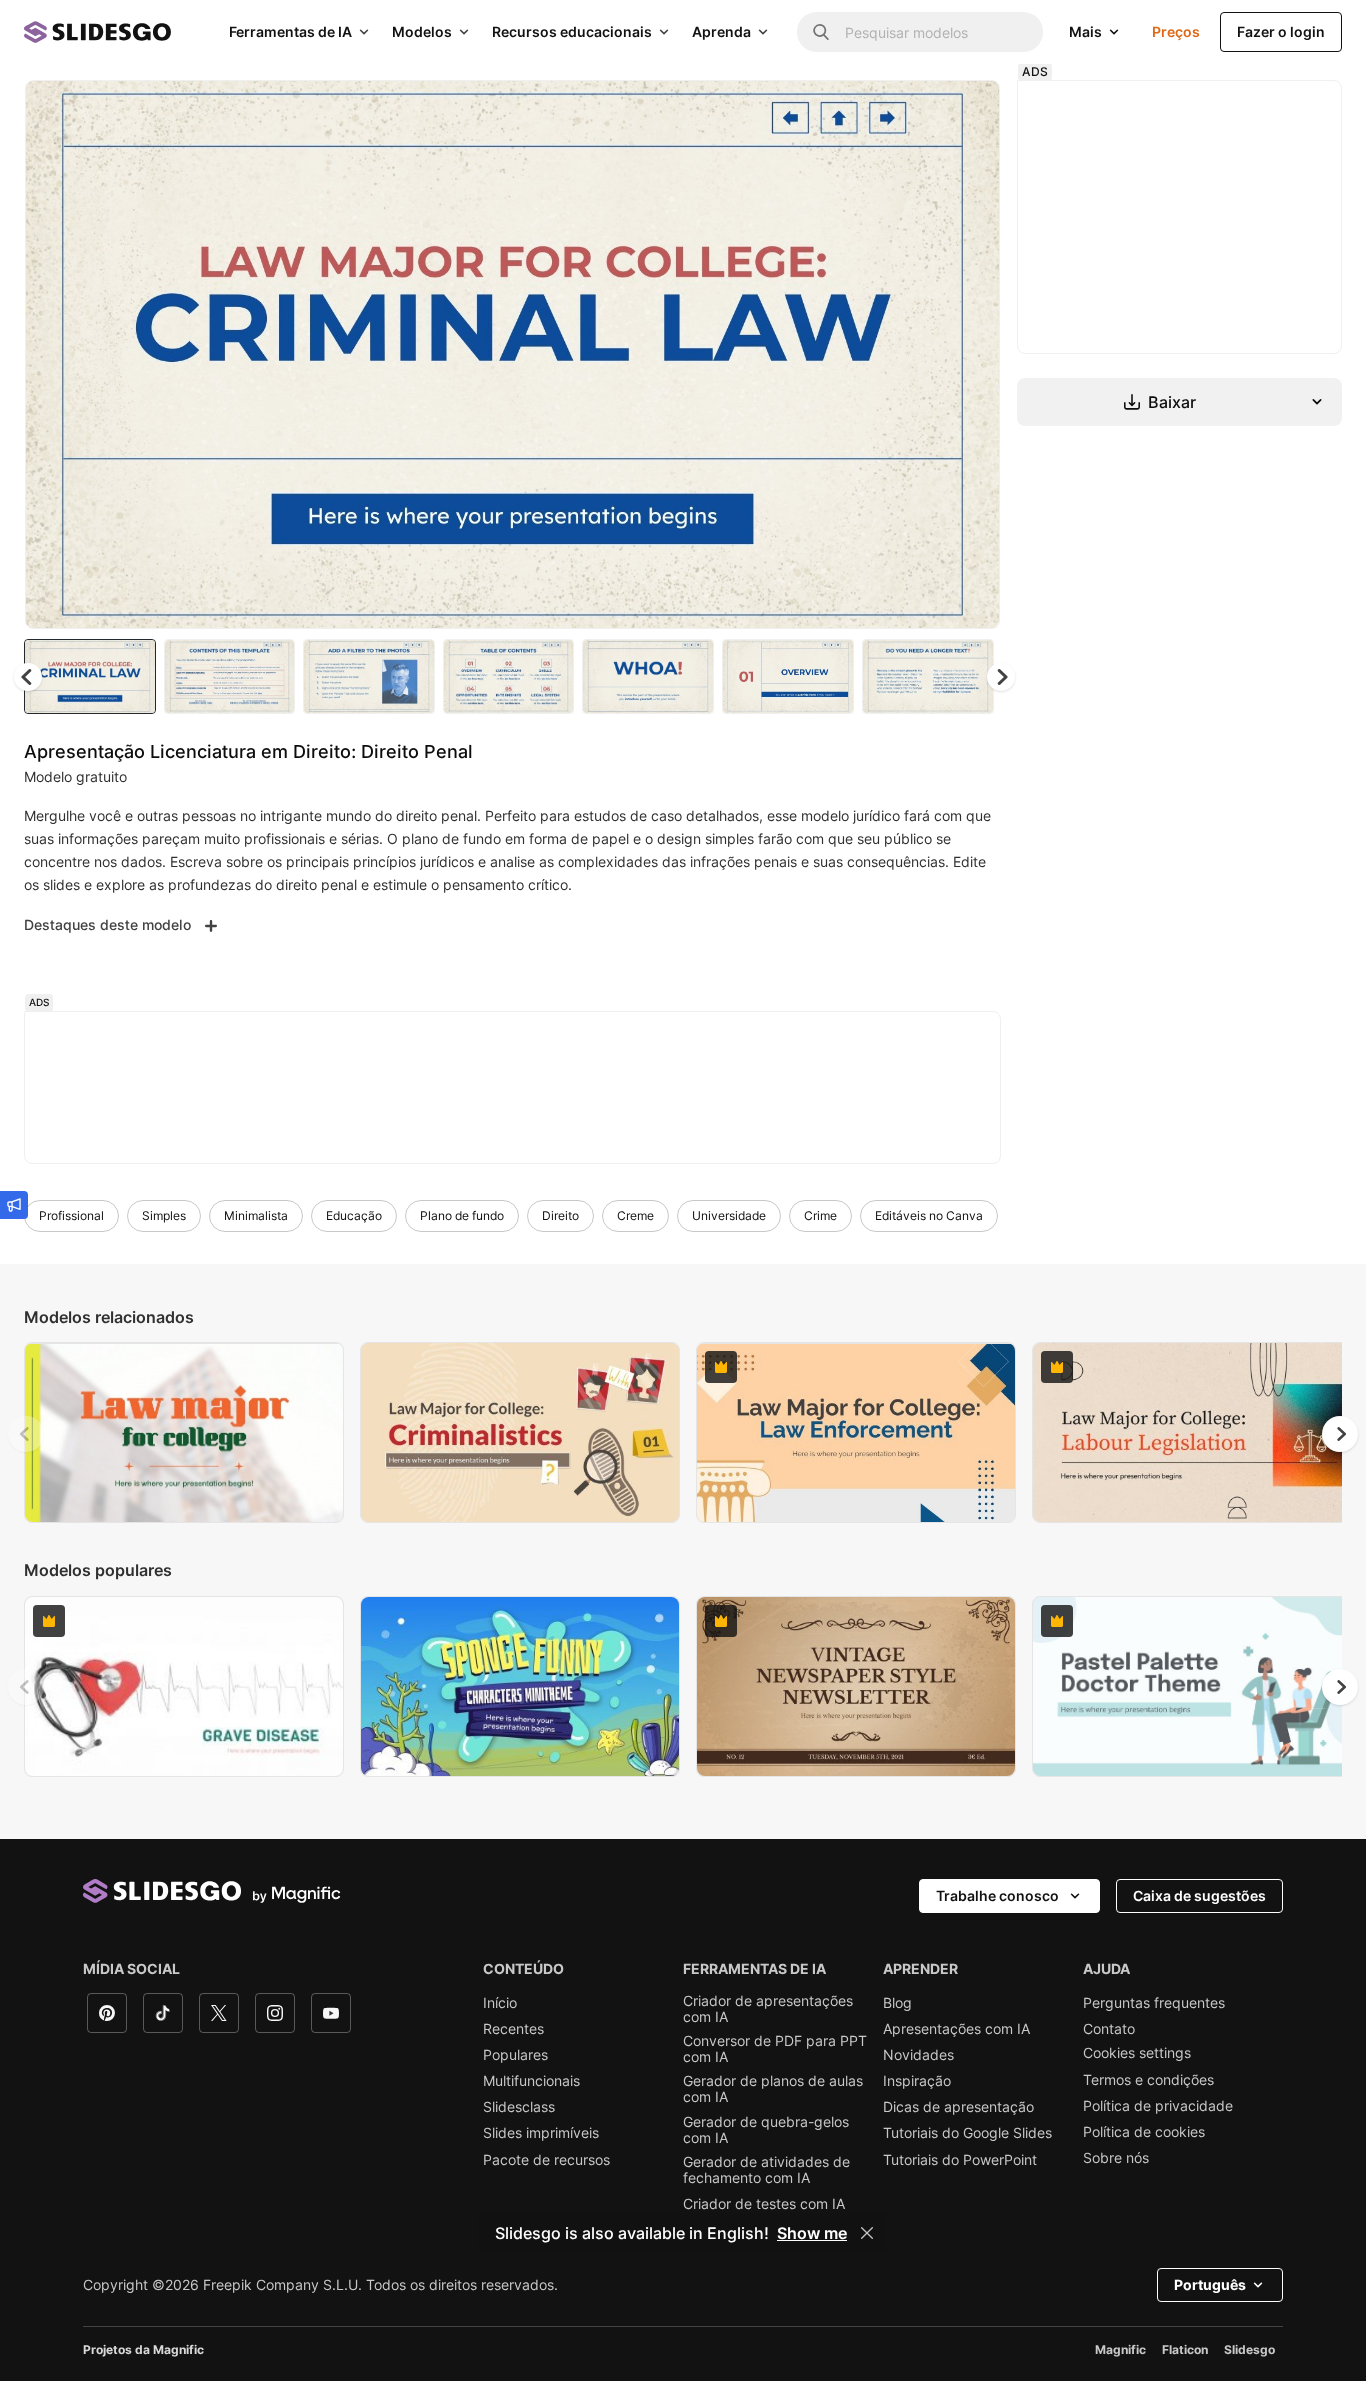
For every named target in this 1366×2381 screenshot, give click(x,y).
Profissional (71, 1215)
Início (500, 2003)
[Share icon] (966, 112)
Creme (635, 1215)
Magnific (1120, 2349)
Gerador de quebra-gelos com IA (766, 2130)
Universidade (729, 1215)
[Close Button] (867, 2233)
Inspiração (917, 2081)
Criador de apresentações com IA (768, 2009)
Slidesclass (519, 2107)
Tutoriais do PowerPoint (960, 2160)
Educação (354, 1215)
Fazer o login (1281, 31)
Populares (515, 2055)
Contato (1109, 2029)
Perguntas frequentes (1154, 2003)
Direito (560, 1215)
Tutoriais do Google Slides (967, 2133)
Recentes (513, 2029)
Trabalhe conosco (997, 1895)
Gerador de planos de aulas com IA (773, 2089)
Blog (897, 2003)
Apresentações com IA (956, 2029)
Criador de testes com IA (764, 2204)
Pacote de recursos (546, 2160)
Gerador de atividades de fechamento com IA (766, 2170)
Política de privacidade (1158, 2106)
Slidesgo (1249, 2349)
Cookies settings (1137, 2053)
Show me (812, 2233)
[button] (1001, 677)
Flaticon (1185, 2349)
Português (1210, 2284)
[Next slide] (970, 355)
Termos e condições (1148, 2080)
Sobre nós (1116, 2158)
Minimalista (256, 1215)
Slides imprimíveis (541, 2133)
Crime (820, 1215)
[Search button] (821, 32)
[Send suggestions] (14, 1205)
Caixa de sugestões (1199, 1895)
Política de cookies (1144, 2132)
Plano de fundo (462, 1215)
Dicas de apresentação (958, 2107)
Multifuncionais (531, 2081)
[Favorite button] (914, 112)
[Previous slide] (26, 1434)
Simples (164, 1215)
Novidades (918, 2055)
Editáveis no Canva (929, 1215)
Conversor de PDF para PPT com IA (775, 2049)
